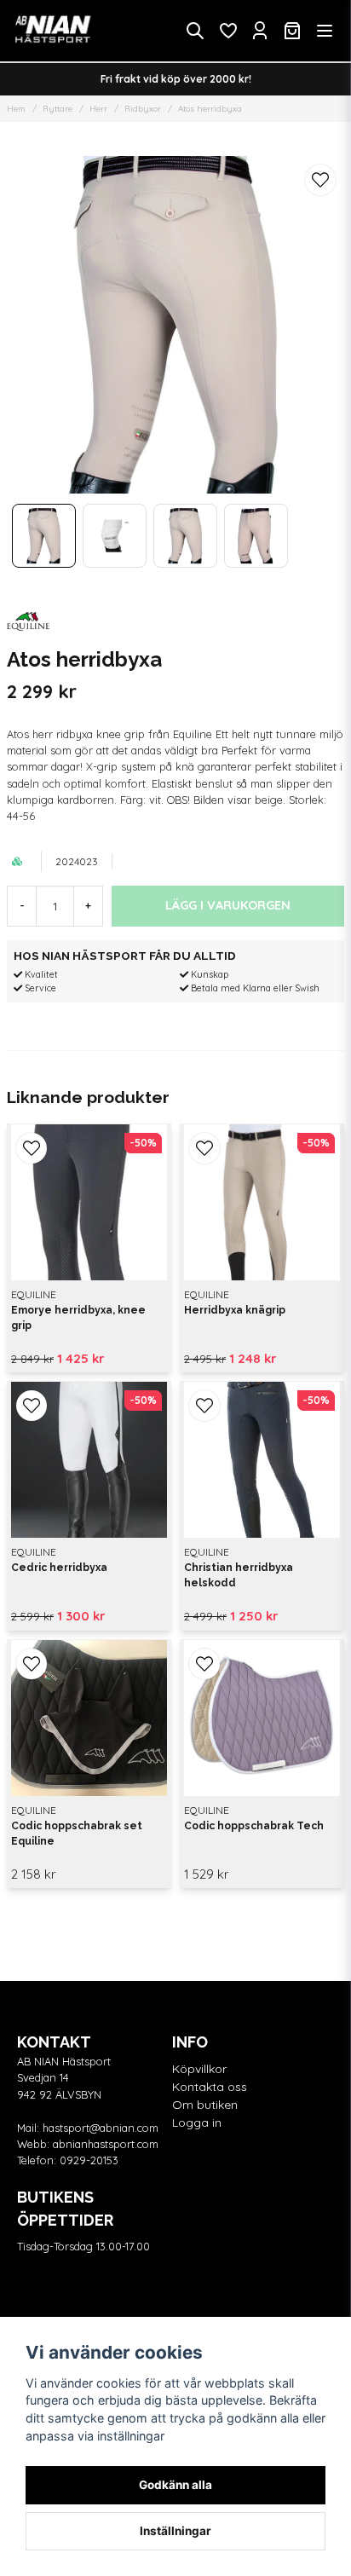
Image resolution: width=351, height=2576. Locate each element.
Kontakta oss (210, 2087)
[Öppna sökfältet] (195, 31)
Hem (16, 109)
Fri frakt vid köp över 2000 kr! (176, 79)
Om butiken (205, 2105)
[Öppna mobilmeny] (325, 31)
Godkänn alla (175, 2485)
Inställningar (175, 2531)
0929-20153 (89, 2160)
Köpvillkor (199, 2069)
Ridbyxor (143, 109)
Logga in (197, 2123)
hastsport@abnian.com (101, 2128)
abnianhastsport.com (106, 2144)
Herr (98, 109)
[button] (320, 180)
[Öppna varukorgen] (292, 31)
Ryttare (58, 109)
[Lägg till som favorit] (227, 31)
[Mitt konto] (260, 31)
